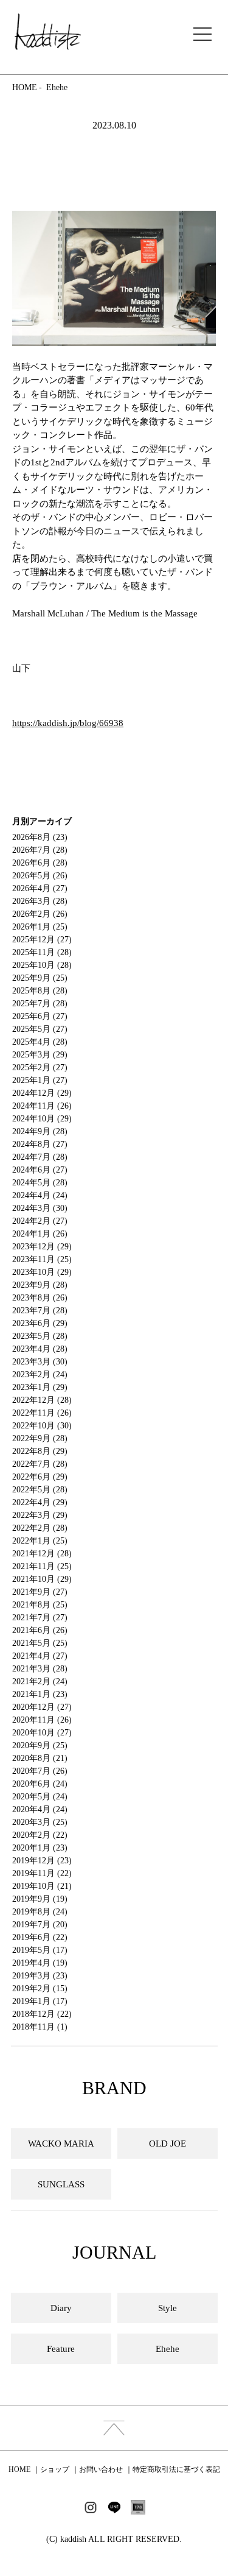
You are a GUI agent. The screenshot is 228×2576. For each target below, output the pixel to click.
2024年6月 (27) (40, 1170)
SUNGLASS (61, 2184)
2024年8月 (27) (40, 1144)
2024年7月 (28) (40, 1157)
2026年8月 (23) (40, 837)
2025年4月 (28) (40, 1042)
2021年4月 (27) (40, 1656)
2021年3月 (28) (40, 1669)
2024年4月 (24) (40, 1195)
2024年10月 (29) (42, 1119)
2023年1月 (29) (40, 1387)
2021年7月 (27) (40, 1618)
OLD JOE (168, 2144)
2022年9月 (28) (40, 1438)
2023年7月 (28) (40, 1311)
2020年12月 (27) (42, 1707)
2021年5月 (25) (40, 1643)
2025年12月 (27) (42, 940)
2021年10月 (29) (42, 1579)
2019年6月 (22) (40, 1937)
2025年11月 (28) (42, 952)
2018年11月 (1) (40, 2027)
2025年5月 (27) (40, 1029)
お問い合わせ (101, 2469)
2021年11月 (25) (42, 1566)
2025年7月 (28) (40, 1004)
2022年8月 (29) (40, 1451)
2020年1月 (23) (40, 1848)
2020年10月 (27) (42, 1733)
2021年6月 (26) (40, 1630)
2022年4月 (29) (40, 1502)
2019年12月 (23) (42, 1861)
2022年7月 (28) (40, 1464)
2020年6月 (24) (40, 1784)
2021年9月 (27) (40, 1592)
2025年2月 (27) (40, 1067)
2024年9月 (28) (40, 1131)
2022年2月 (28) (40, 1528)
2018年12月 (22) (42, 2014)
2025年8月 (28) (40, 991)
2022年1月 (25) (40, 1541)
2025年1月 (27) (40, 1080)
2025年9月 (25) (40, 978)
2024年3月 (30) (40, 1208)
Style (168, 2308)
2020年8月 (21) (40, 1758)
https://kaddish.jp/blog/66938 (68, 723)
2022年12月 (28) (42, 1400)
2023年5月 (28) (40, 1336)
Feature (61, 2349)
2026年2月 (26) (40, 914)
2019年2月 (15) (40, 1988)
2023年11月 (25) (42, 1259)
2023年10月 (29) (42, 1272)
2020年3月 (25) (40, 1822)
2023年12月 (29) (42, 1247)
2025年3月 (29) (40, 1055)
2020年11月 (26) (42, 1720)
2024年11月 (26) (42, 1106)
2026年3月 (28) (40, 901)
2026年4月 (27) (40, 888)
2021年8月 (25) (40, 1605)
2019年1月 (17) (40, 2001)
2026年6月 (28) (40, 863)
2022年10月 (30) (42, 1426)
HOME (25, 87)
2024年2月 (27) (40, 1221)
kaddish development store (48, 32)
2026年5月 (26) (40, 876)
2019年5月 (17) (40, 1950)
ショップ (55, 2469)
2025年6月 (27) (40, 1016)
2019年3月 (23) (40, 1976)
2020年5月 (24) (40, 1797)
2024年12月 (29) (42, 1093)
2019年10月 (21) (42, 1886)
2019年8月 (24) (40, 1912)
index (114, 2428)
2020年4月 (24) (40, 1809)
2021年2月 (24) (40, 1681)
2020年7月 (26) (40, 1771)
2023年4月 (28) (40, 1349)
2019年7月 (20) (40, 1925)
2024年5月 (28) (40, 1183)
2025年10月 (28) (42, 965)
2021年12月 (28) (42, 1554)
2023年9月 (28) (40, 1285)
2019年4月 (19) (40, 1963)
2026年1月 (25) (40, 927)
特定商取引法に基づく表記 (176, 2469)
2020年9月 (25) (40, 1745)
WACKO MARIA (61, 2144)
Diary (61, 2308)
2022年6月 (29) (40, 1477)
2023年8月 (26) (40, 1298)
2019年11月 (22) (42, 1873)
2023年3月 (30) (40, 1362)
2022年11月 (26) (42, 1413)
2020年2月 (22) (40, 1835)
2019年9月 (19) (40, 1899)
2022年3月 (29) (40, 1515)
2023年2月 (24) (40, 1374)
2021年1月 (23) (40, 1694)
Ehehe (57, 87)
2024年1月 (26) (40, 1234)
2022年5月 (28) (40, 1490)
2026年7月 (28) (40, 850)
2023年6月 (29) (40, 1323)
